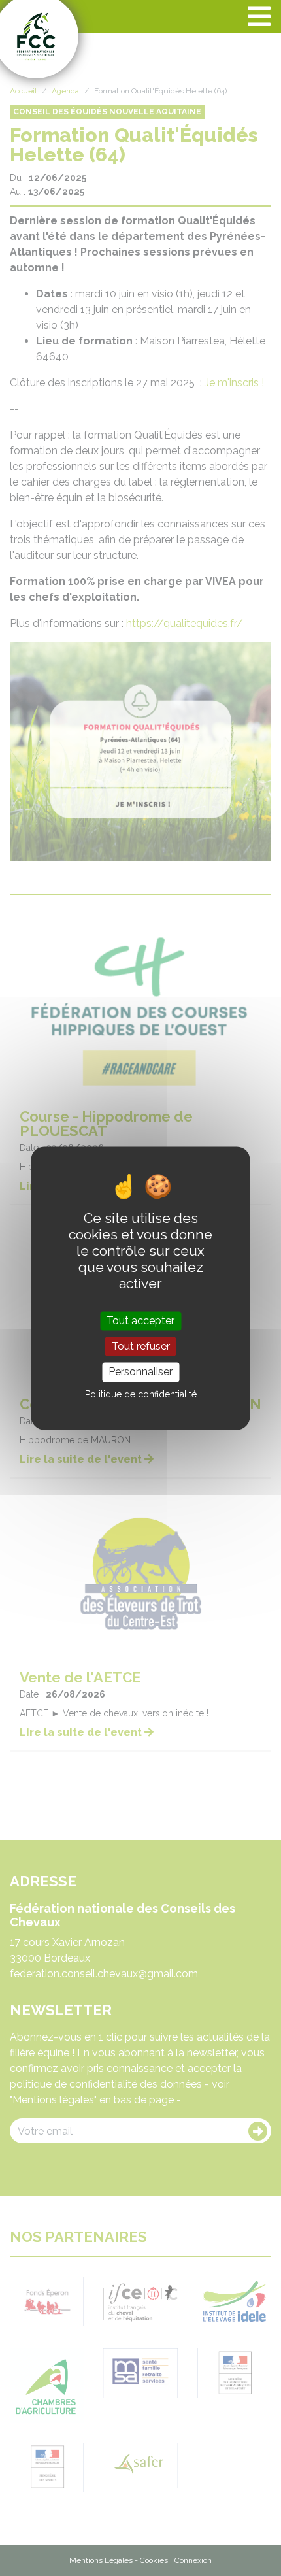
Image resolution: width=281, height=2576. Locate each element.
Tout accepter (140, 1321)
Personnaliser (140, 1372)
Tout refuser (141, 1347)
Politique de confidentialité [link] (141, 1394)
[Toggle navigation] (259, 16)
